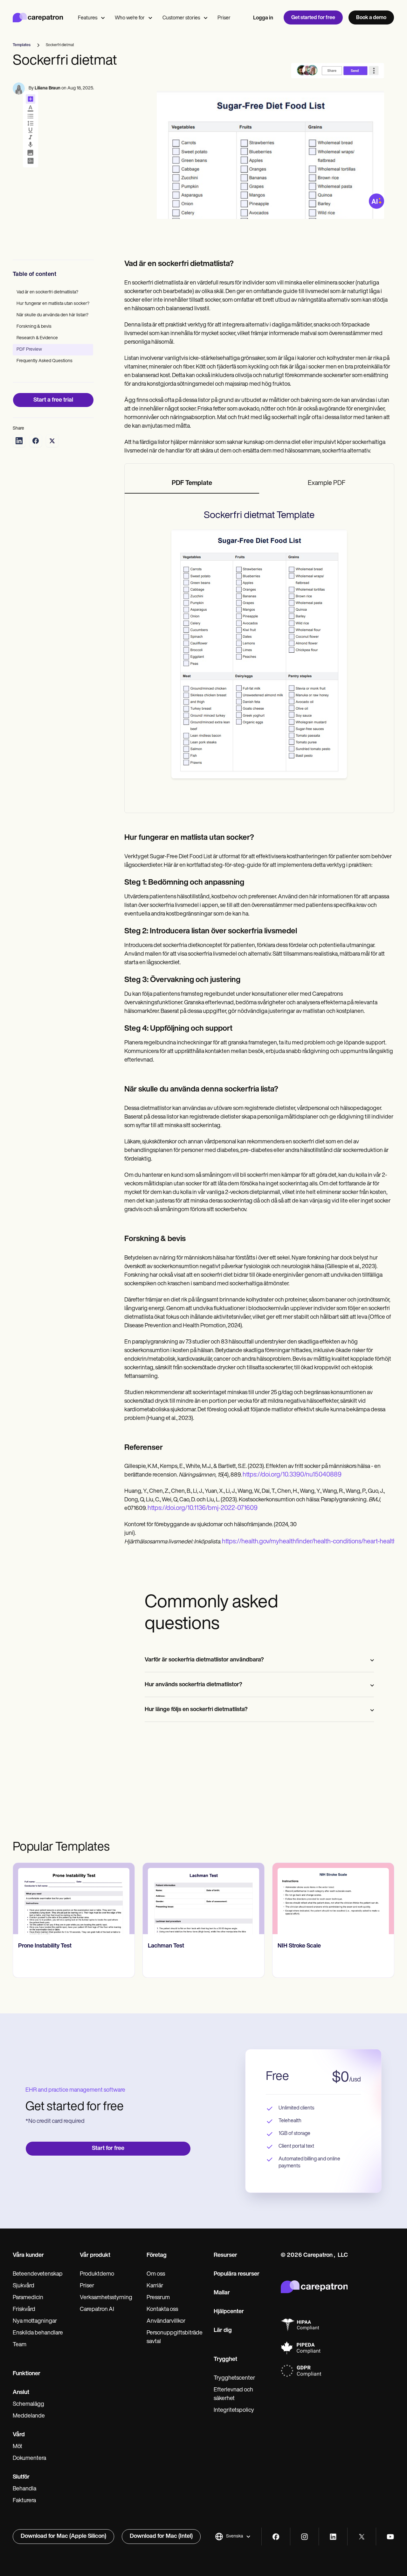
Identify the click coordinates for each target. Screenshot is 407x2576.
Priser (224, 18)
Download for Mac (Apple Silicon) (63, 2537)
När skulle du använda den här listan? (52, 315)
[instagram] (304, 2537)
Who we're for (130, 18)
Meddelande (29, 2416)
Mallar (222, 2293)
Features (88, 18)
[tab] (192, 484)
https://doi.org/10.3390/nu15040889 (292, 1475)
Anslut (21, 2393)
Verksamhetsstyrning (106, 2298)
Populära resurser (237, 2274)
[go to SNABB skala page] (333, 1899)
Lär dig (223, 2331)
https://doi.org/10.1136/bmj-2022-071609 (203, 1508)
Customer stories (181, 18)
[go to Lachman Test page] (74, 1899)
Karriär (155, 2286)
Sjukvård (24, 2286)
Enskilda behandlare (38, 2333)
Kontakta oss (162, 2310)
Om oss (156, 2274)
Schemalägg (28, 2404)
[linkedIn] (333, 2537)
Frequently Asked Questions (45, 361)
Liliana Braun (48, 88)
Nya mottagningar (35, 2321)
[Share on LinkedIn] (19, 441)
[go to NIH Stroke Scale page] (203, 1899)
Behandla (24, 2489)
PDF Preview (29, 350)
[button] (233, 2537)
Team (20, 2345)
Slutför (21, 2477)
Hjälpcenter (229, 2312)
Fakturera (24, 2501)
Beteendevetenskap (38, 2274)
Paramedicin (28, 2298)
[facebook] (276, 2537)
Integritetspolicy (234, 2411)
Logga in (263, 18)
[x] (362, 2537)
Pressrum (158, 2298)
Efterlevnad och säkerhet (233, 2394)
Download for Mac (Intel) (161, 2537)
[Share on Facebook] (36, 441)
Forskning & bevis (34, 327)
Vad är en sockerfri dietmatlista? (47, 292)
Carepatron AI (97, 2310)
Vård (19, 2435)
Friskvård (24, 2310)
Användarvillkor (166, 2321)
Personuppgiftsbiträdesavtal (175, 2337)
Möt (17, 2447)
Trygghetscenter (234, 2378)
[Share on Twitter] (52, 441)
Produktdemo (97, 2274)
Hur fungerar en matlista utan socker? (53, 304)
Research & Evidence (37, 338)
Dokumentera (29, 2459)
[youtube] (390, 2537)
